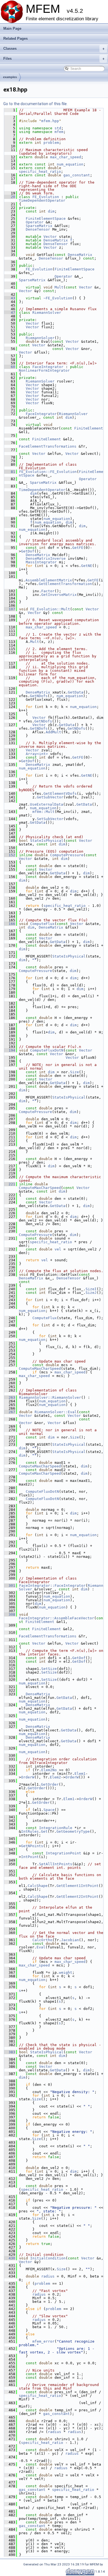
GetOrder (50, 1784)
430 (10, 2258)
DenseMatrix (56, 240)
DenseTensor (38, 229)
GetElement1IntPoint (78, 1886)
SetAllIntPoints (56, 1864)
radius (48, 2276)
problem (51, 143)
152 (10, 855)
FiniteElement (89, 428)
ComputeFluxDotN (47, 1050)
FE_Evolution (46, 197)
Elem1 (80, 1774)
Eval (41, 1947)
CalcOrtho (42, 1940)
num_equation (70, 164)
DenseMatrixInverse (46, 558)
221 (10, 1184)
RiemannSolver (47, 313)
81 (10, 472)
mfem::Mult (43, 812)
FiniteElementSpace (46, 219)
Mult (59, 287)
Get (44, 1831)
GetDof (28, 551)
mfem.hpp (50, 121)
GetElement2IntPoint (78, 1897)
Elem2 (55, 1777)
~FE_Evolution (58, 298)
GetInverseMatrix (59, 595)
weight (66, 1972)
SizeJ (91, 1293)
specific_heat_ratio (40, 172)
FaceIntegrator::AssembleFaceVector (56, 1618)
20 (10, 197)
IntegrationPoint (63, 1853)
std (58, 128)
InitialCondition (48, 2258)
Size (74, 1072)
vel (58, 1249)
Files (54, 59)
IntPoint (30, 1857)
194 (10, 1050)
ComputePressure (67, 855)
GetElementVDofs (60, 794)
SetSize (49, 1669)
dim (51, 211)
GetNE (87, 566)
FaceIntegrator (48, 367)
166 (10, 924)
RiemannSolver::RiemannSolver (50, 1397)
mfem (59, 132)
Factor (48, 591)
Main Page (12, 29)
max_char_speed (66, 157)
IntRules (30, 1831)
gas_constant (77, 175)
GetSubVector (50, 797)
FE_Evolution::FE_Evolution (48, 472)
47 (10, 313)
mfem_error (43, 2341)
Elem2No (49, 1770)
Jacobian (70, 1940)
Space (49, 1810)
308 (10, 1614)
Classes (54, 49)
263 (10, 1397)
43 (10, 298)
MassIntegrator (41, 562)
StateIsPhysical (47, 841)
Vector (50, 237)
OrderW (28, 1777)
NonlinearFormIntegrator (44, 370)
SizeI (91, 1289)
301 (10, 1586)
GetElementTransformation (65, 584)
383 (10, 2052)
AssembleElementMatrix (49, 580)
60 (10, 367)
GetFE (78, 548)
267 (10, 1412)
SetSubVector (50, 819)
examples (10, 77)
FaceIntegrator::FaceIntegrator (52, 1586)
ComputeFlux (42, 924)
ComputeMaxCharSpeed (40, 1188)
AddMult (53, 732)
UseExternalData (47, 804)
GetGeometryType (73, 1831)
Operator (35, 222)
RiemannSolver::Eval (56, 1412)
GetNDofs (39, 696)
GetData (76, 692)
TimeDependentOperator (42, 200)
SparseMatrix (39, 226)
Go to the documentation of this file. (35, 104)
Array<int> (37, 754)
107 (10, 609)
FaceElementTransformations (48, 446)
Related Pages (16, 39)
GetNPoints (32, 1846)
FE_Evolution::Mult (50, 609)
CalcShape (38, 1886)
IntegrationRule (56, 1828)
